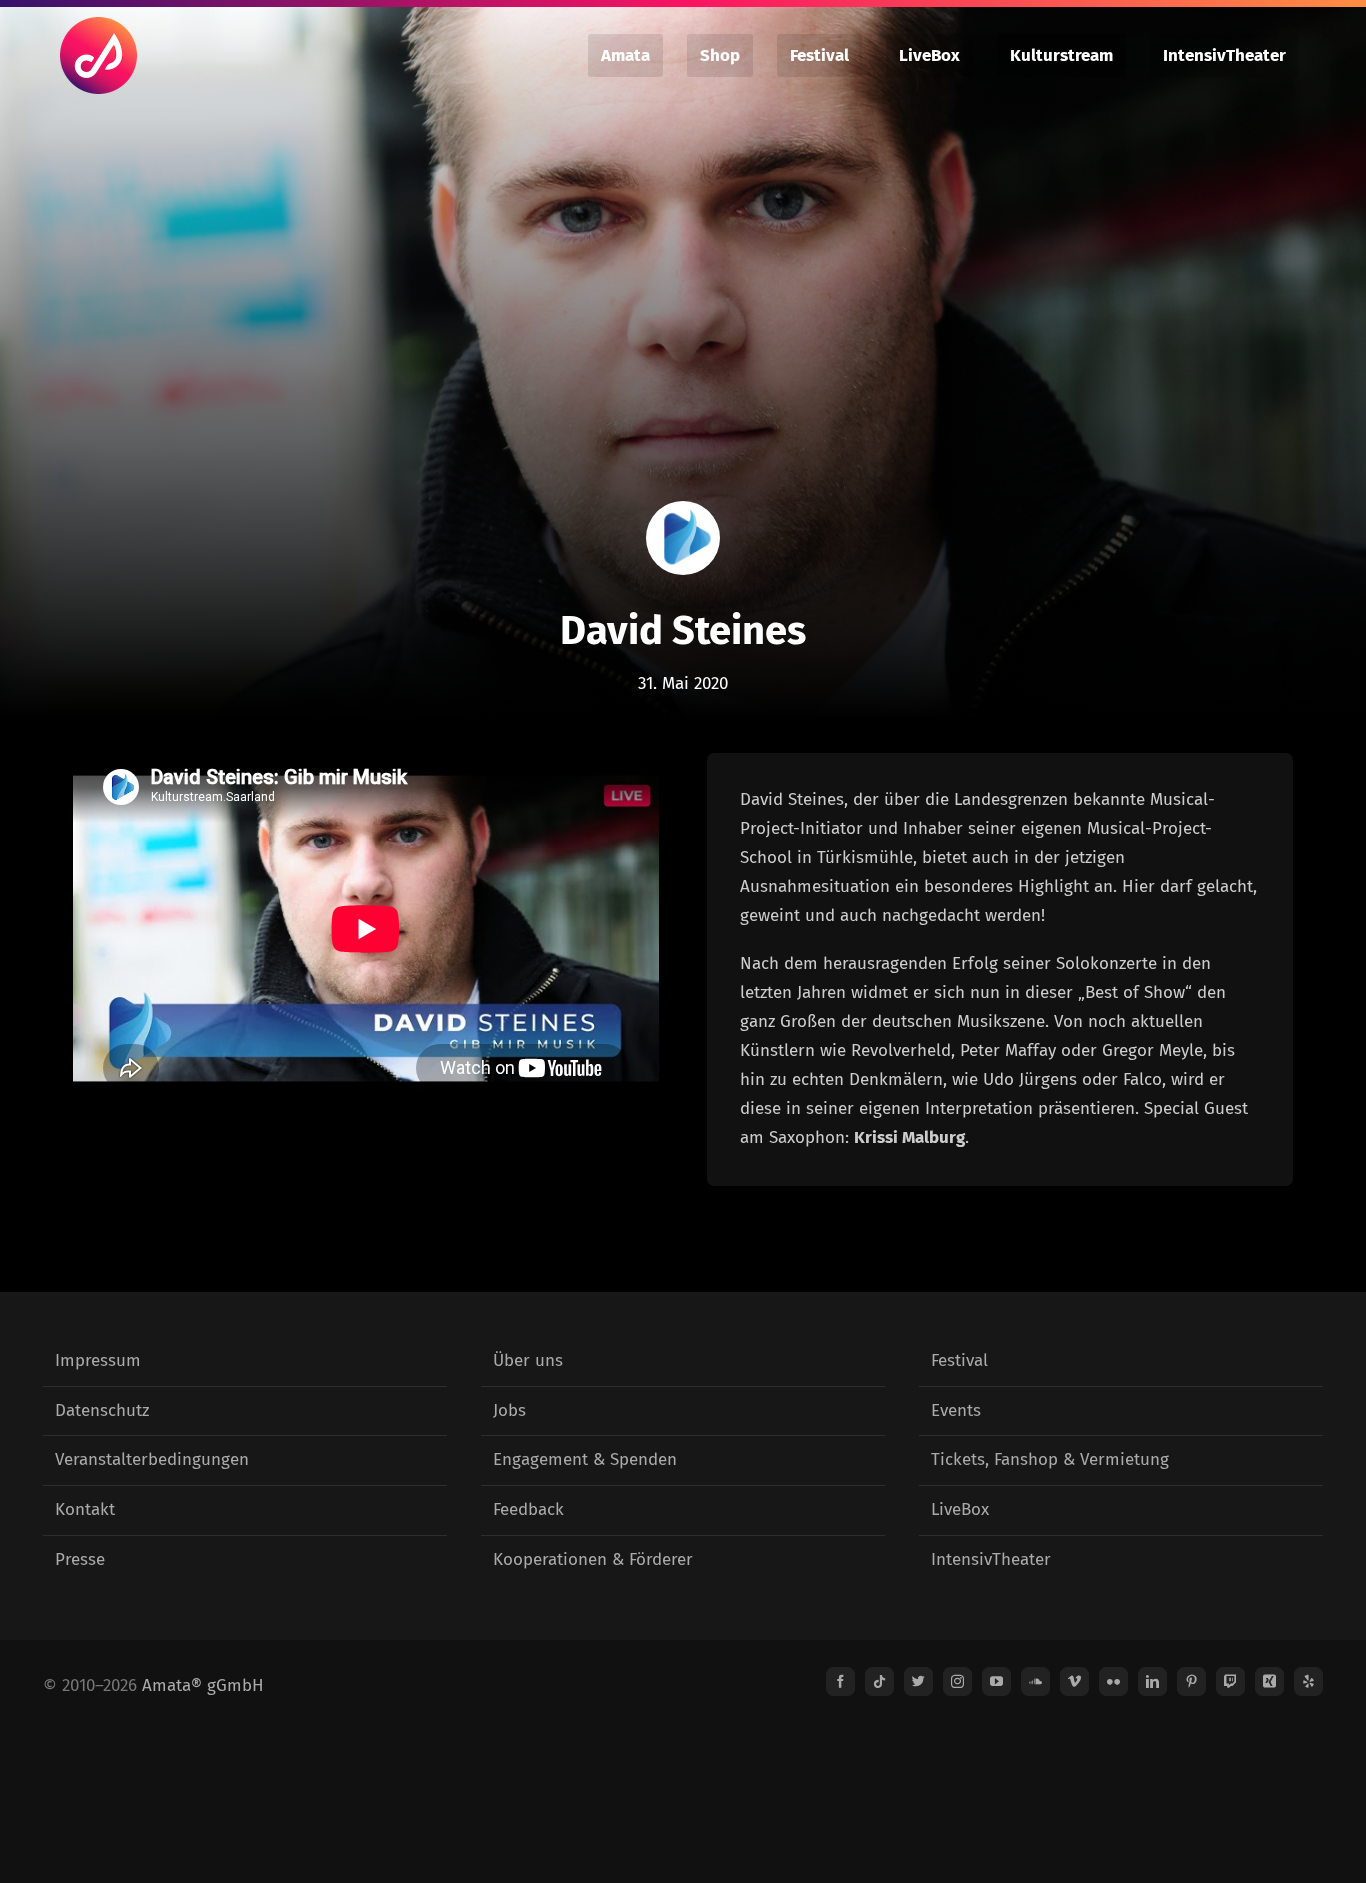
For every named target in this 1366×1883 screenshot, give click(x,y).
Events (956, 1410)
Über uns (528, 1360)
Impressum (98, 1360)
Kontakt (85, 1509)
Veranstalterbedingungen (152, 1459)
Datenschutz (102, 1410)
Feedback (528, 1509)
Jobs (509, 1410)
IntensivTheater (991, 1559)
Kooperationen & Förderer (593, 1559)
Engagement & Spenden (585, 1459)
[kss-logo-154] (683, 509)
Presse (80, 1559)
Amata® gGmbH (203, 1685)
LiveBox (960, 1509)
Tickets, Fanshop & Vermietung (1050, 1459)
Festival (959, 1360)
